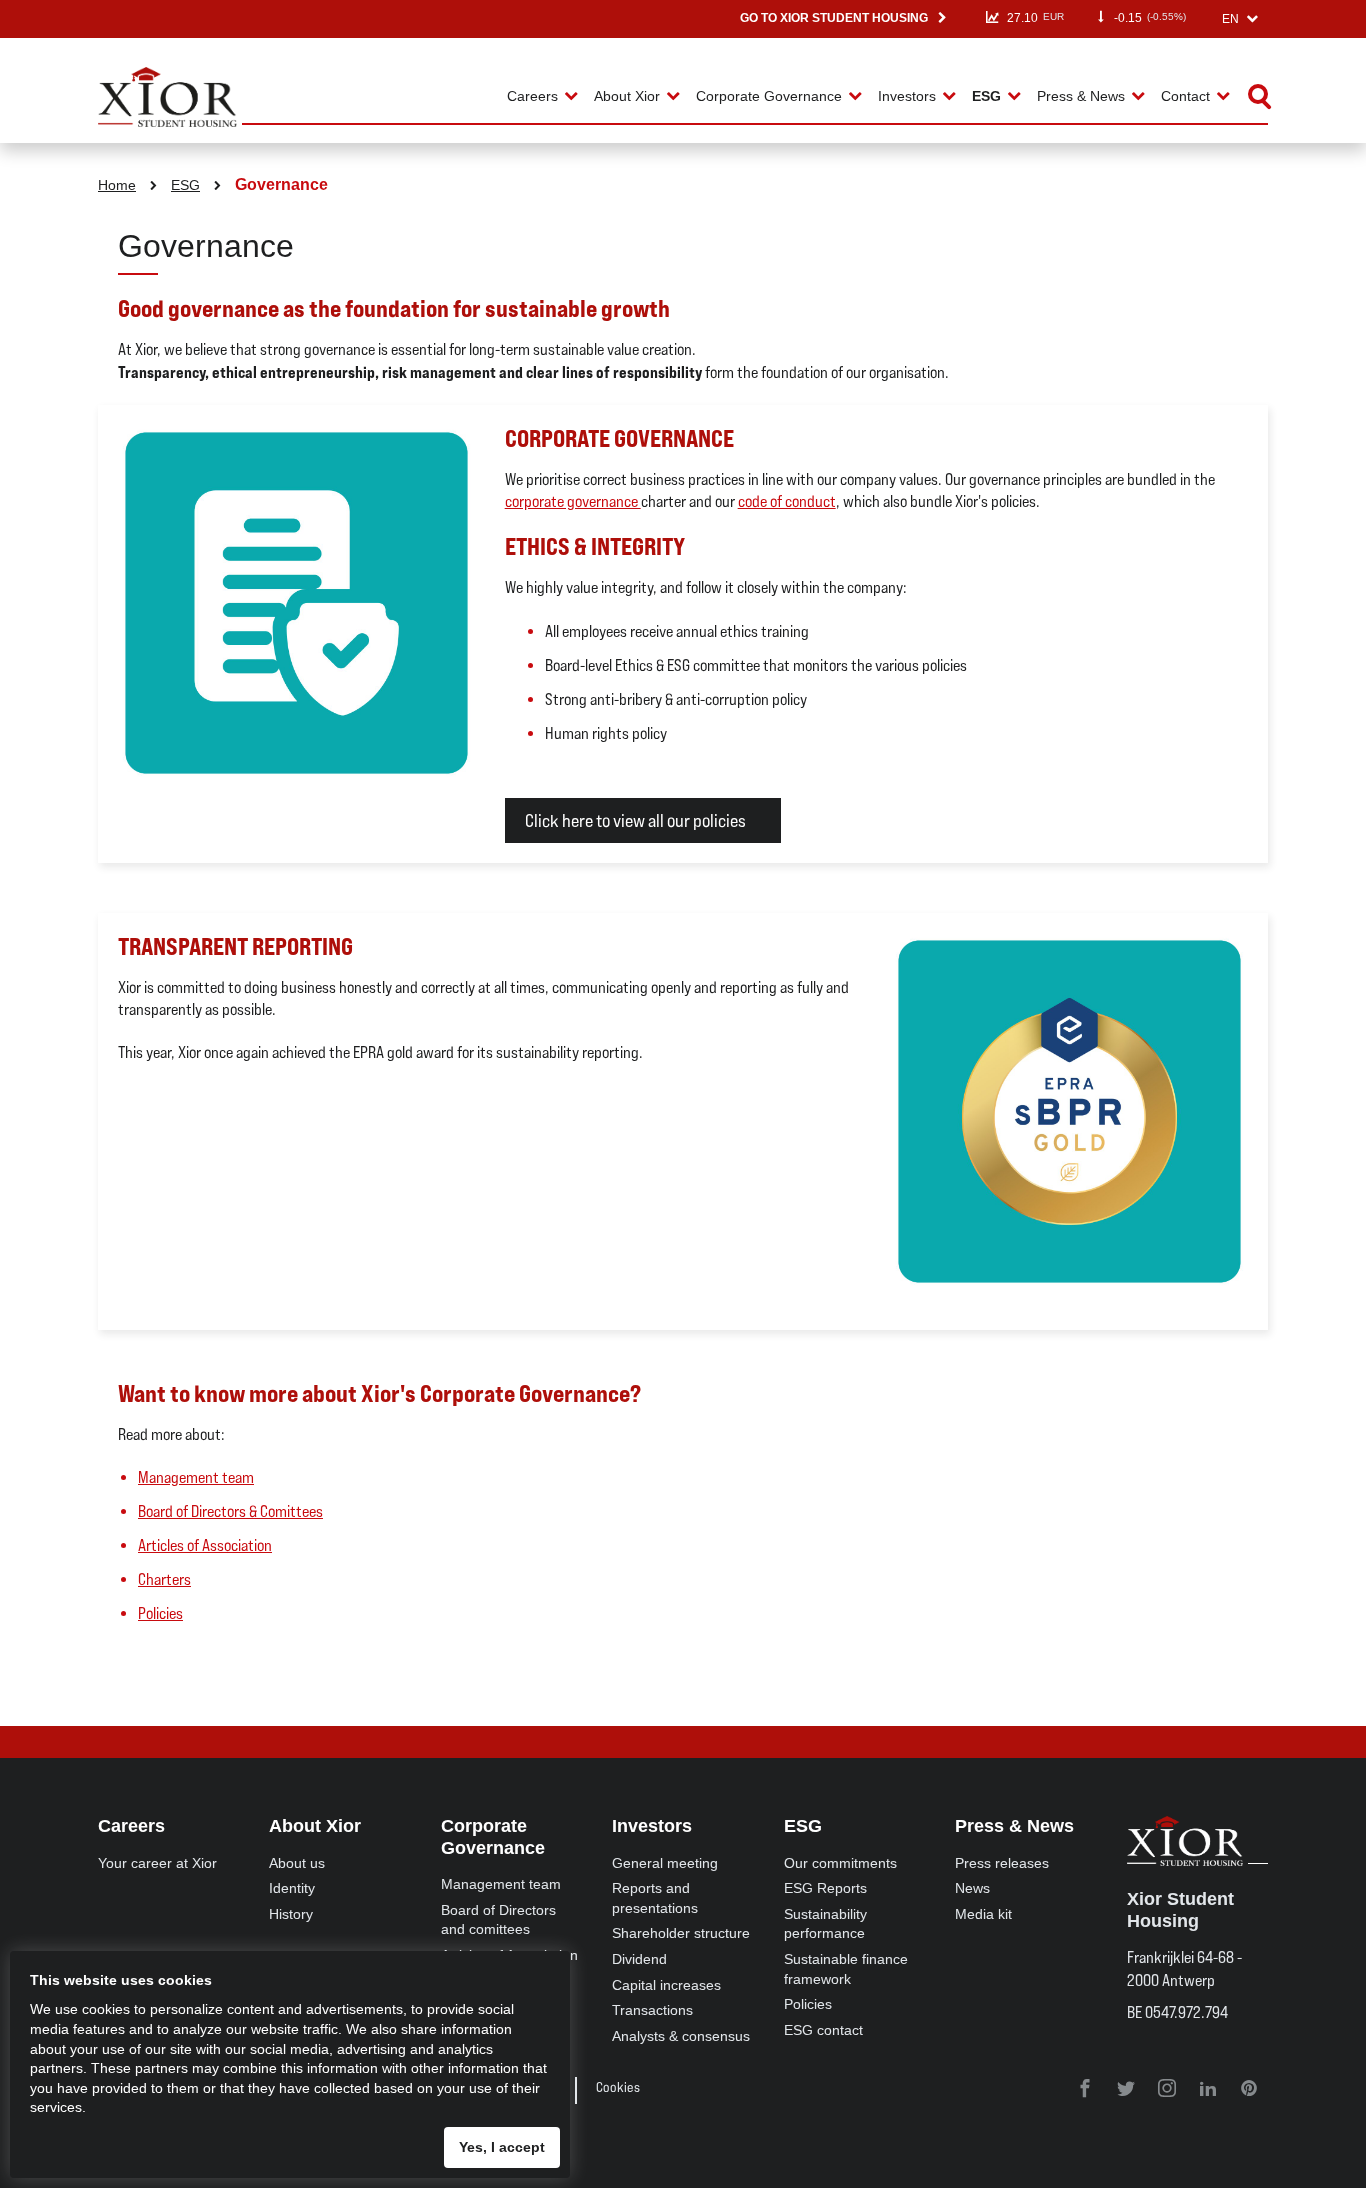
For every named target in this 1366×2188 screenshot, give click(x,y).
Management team (196, 1477)
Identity (292, 1888)
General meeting (665, 1863)
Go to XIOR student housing (834, 18)
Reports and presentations (655, 1898)
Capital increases (666, 1985)
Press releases (1002, 1863)
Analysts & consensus (681, 2036)
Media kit (983, 1914)
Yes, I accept (502, 2147)
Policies (160, 1613)
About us (297, 1863)
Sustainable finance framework (846, 1969)
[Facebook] (1086, 2089)
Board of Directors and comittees (498, 1920)
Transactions (652, 2010)
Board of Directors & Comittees (230, 1511)
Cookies (618, 2087)
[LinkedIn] (1209, 2089)
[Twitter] (1127, 2089)
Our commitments (840, 1863)
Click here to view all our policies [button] (635, 820)
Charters (164, 1579)
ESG (185, 185)
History (291, 1914)
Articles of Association (205, 1545)
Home (117, 185)
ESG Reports (825, 1888)
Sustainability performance (825, 1924)
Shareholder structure (681, 1933)
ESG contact (823, 2030)
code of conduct (787, 501)
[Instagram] (1168, 2089)
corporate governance (573, 501)
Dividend (639, 1959)
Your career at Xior (157, 1863)
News (972, 1888)
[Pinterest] (1249, 2089)
